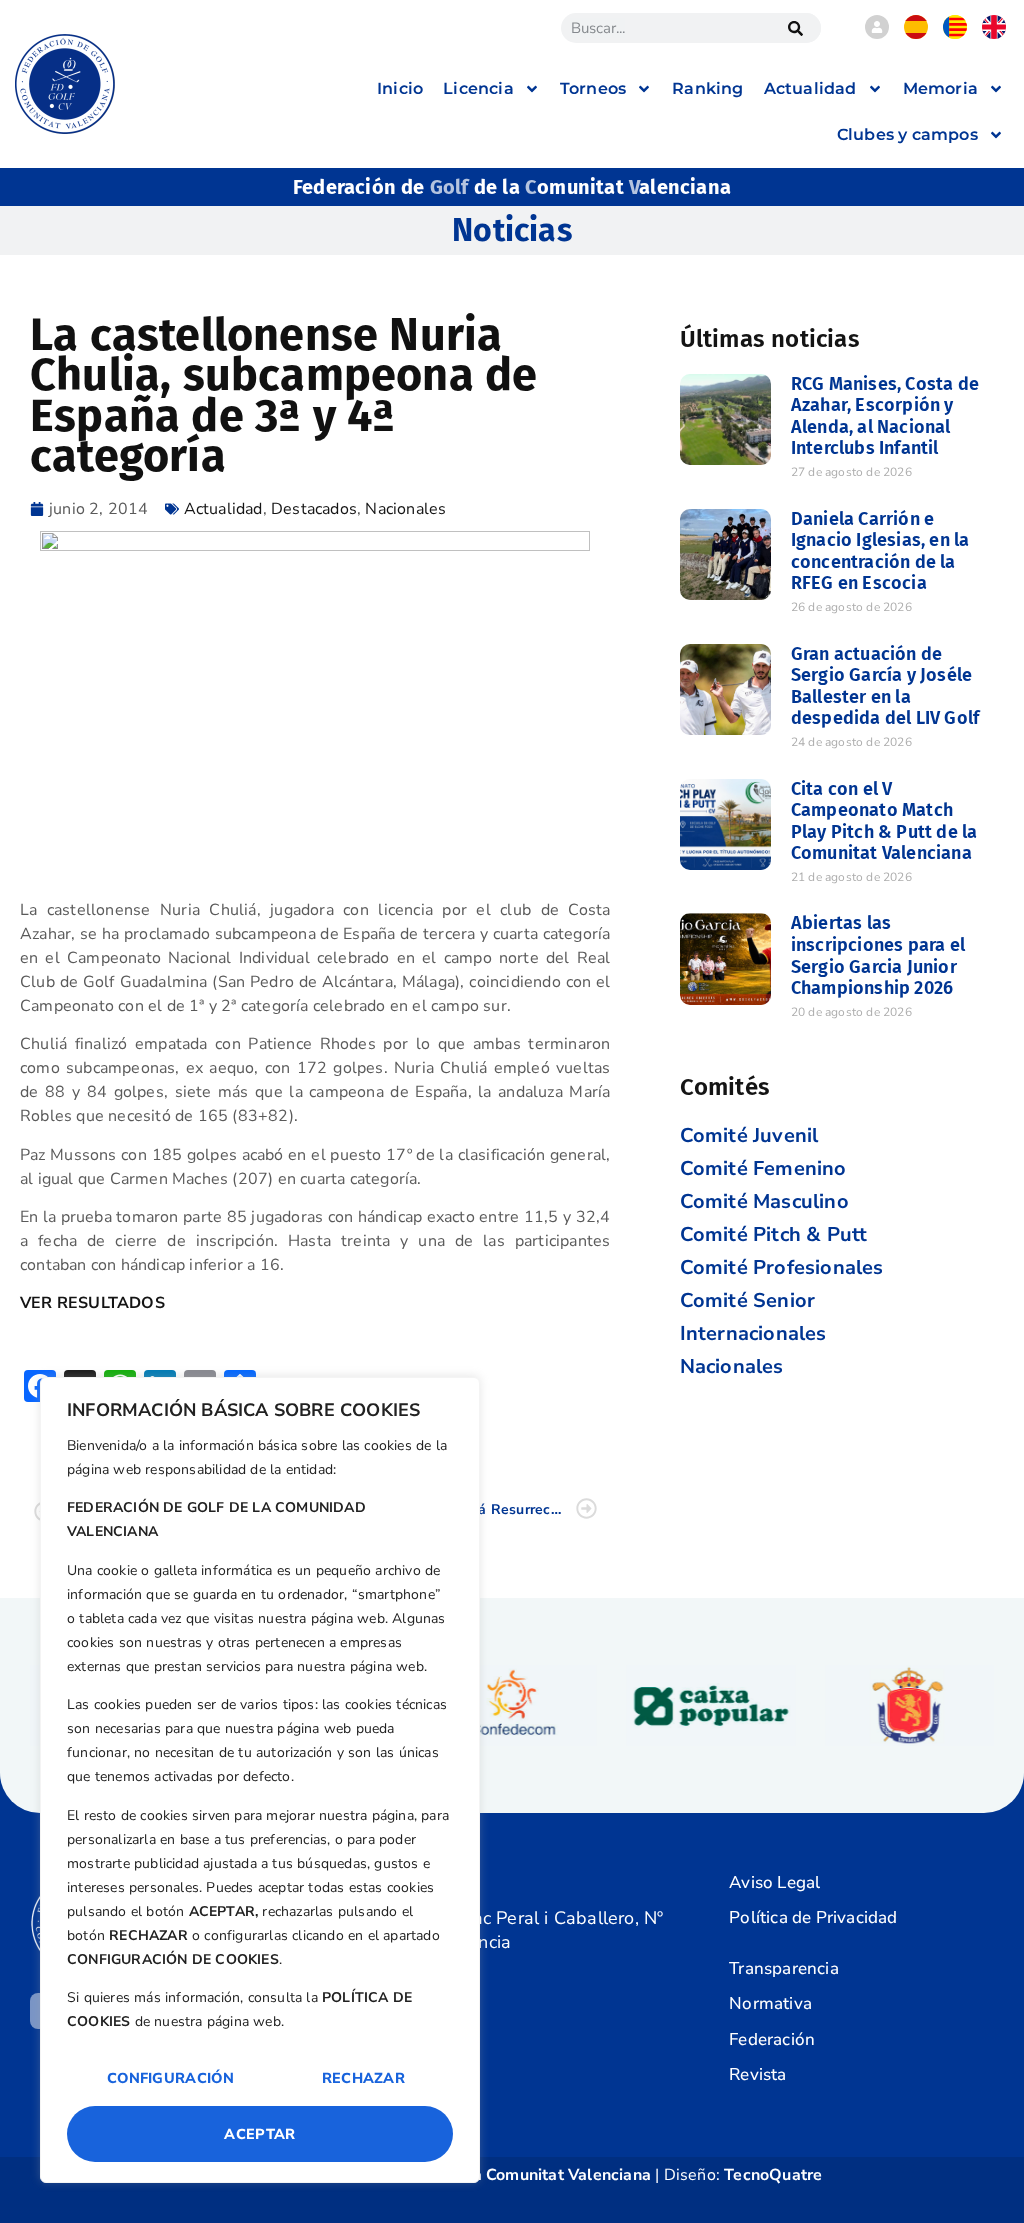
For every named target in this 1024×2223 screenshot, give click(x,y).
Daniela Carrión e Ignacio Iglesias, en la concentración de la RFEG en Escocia (880, 551)
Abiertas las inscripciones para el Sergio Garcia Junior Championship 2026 (878, 955)
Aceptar (259, 2134)
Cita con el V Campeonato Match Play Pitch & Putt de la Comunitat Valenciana (884, 821)
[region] (260, 1780)
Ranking (707, 88)
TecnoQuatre (773, 2175)
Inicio (400, 88)
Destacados (314, 509)
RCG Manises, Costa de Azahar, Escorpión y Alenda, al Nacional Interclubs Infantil (885, 416)
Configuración (170, 2078)
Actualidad (223, 509)
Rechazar (363, 2078)
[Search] (796, 28)
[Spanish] (916, 34)
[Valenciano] (955, 34)
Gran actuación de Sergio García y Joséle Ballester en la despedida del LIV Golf (885, 686)
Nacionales (405, 509)
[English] (994, 34)
